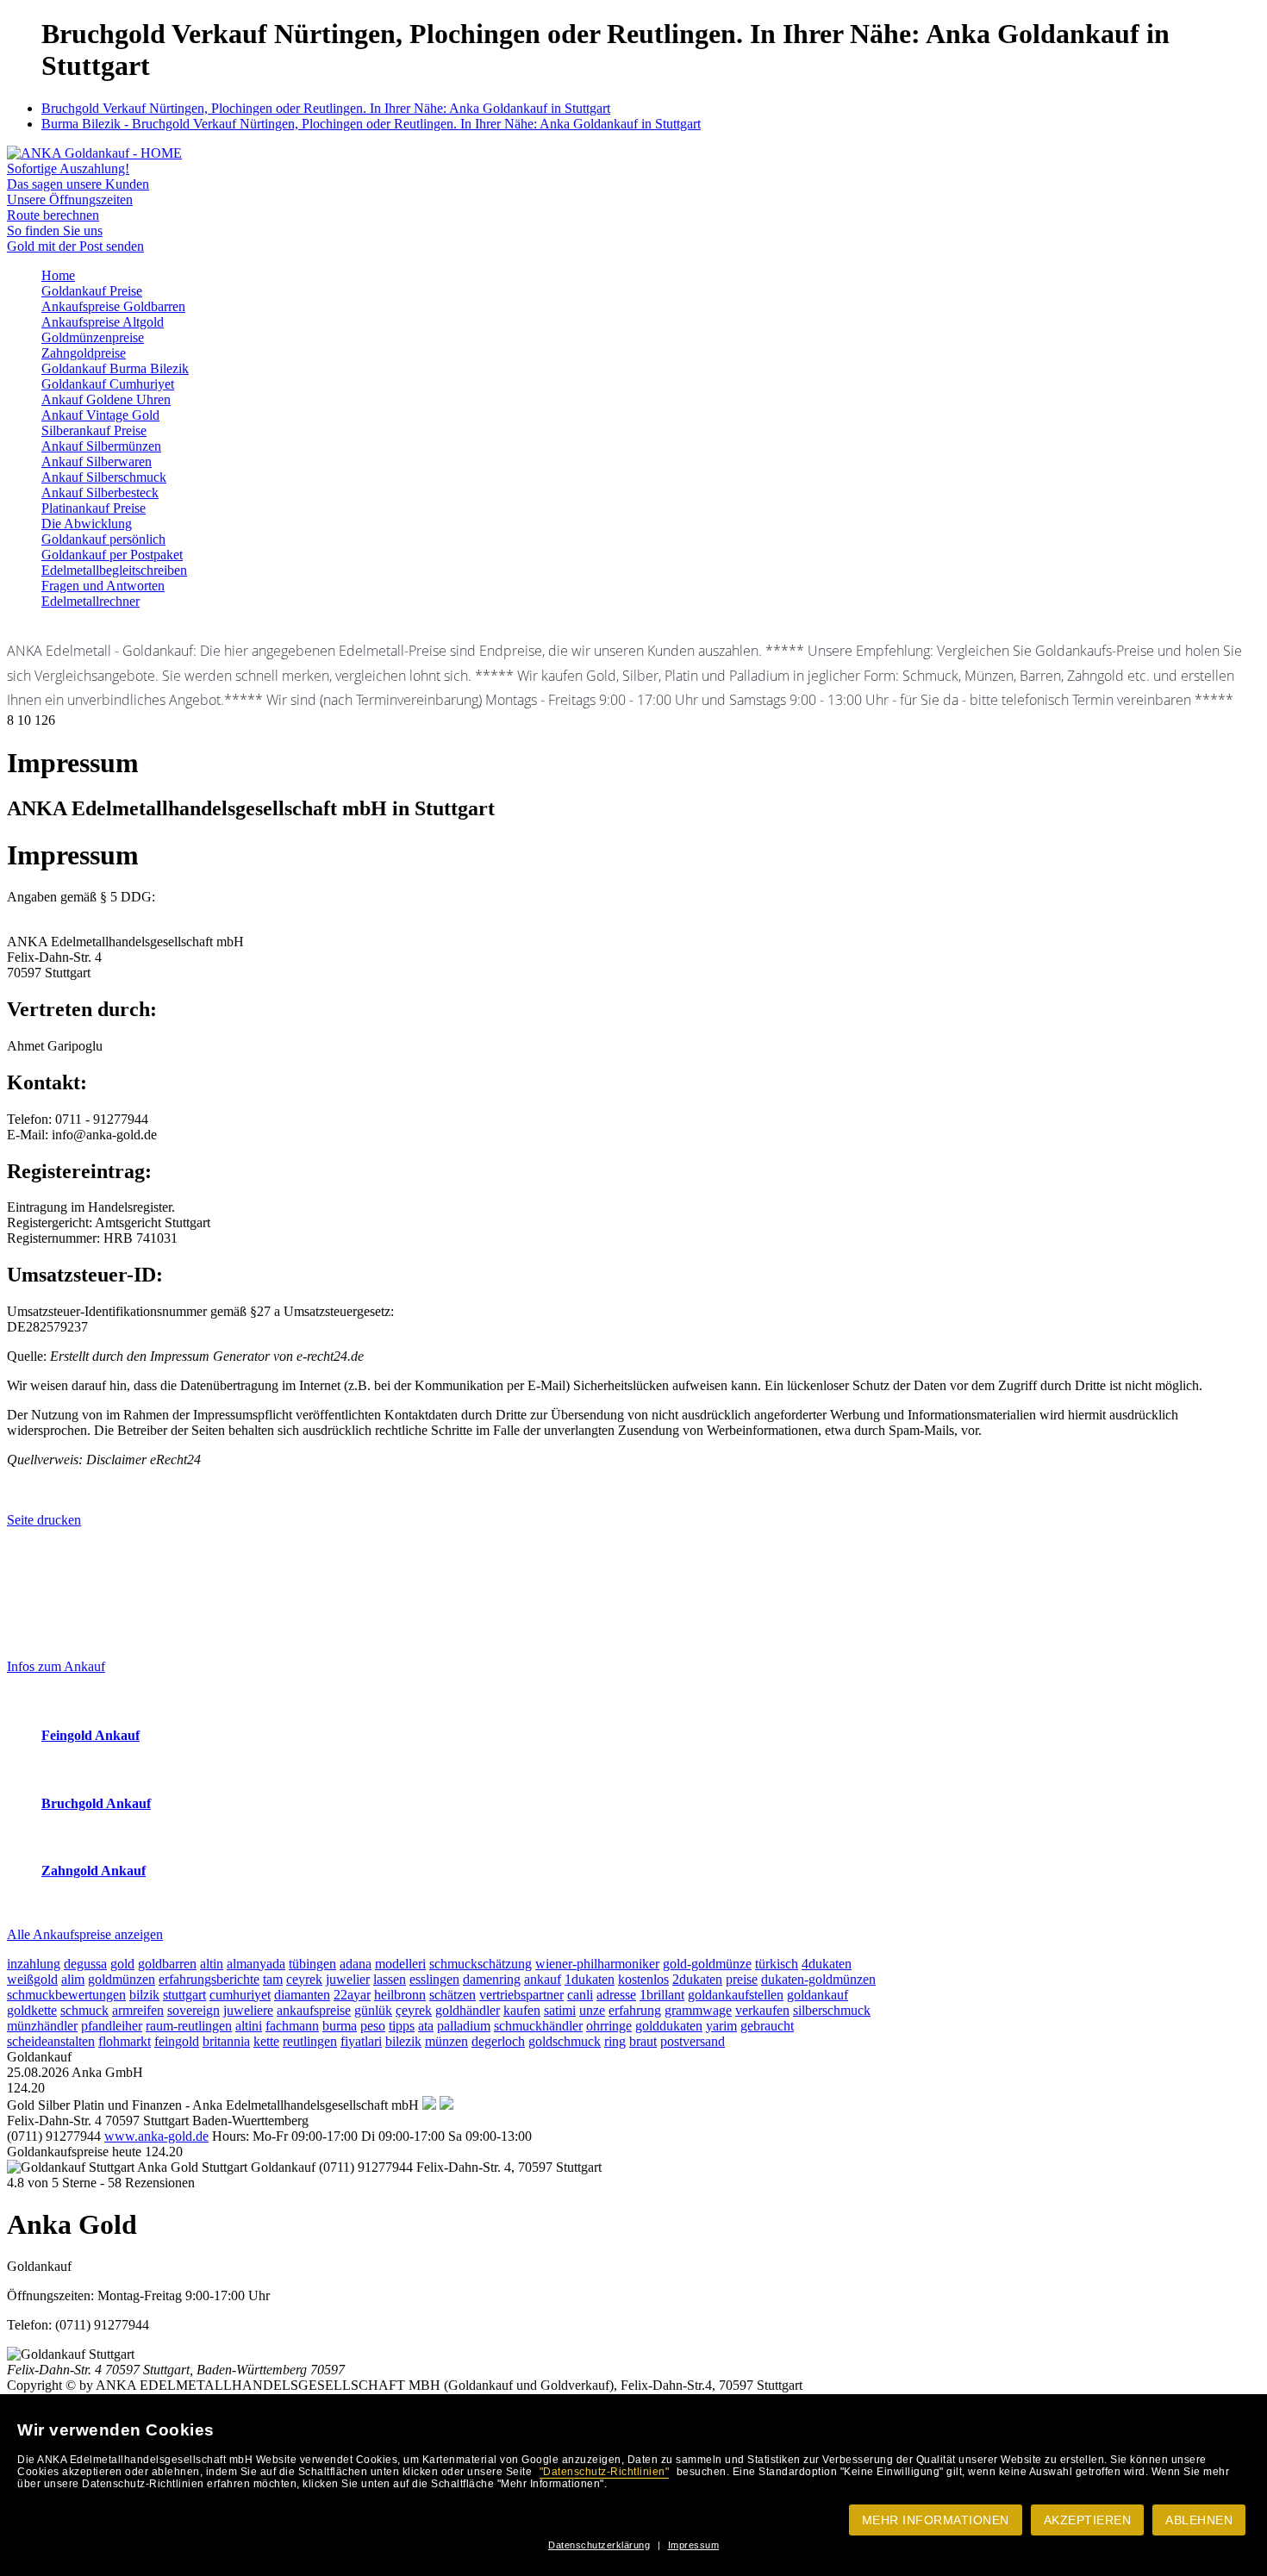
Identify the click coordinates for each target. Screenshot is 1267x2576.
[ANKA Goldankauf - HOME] (94, 153)
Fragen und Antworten (103, 586)
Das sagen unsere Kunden (78, 184)
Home (58, 275)
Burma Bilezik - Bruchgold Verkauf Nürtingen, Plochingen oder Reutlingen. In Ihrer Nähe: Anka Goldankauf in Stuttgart (371, 124)
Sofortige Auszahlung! (68, 168)
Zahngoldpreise (84, 353)
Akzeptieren (1088, 2520)
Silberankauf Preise (94, 430)
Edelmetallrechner (90, 601)
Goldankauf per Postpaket (112, 555)
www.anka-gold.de (156, 2136)
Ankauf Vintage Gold (100, 415)
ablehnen (1199, 2520)
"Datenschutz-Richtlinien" (605, 2472)
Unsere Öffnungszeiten (70, 200)
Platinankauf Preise (94, 508)
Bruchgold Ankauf (96, 1803)
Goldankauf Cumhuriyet (108, 384)
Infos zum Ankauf (56, 1666)
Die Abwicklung (87, 524)
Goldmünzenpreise (93, 337)
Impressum (694, 2545)
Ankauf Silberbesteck (100, 493)
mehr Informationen (936, 2520)
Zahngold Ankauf (94, 1871)
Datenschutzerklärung (599, 2545)
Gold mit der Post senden (75, 246)
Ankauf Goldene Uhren (106, 399)
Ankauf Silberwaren (97, 462)
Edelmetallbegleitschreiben (114, 570)
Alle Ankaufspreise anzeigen (85, 1934)
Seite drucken (44, 1520)
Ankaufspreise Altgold (103, 322)
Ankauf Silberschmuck (104, 477)
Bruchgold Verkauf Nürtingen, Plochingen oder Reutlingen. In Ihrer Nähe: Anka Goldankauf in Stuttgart (326, 108)
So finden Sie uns (55, 231)
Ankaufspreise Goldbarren (113, 306)
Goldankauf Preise (92, 291)
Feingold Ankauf (90, 1735)
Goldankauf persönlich (103, 539)
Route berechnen (53, 215)
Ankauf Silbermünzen (101, 446)
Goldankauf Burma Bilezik (115, 368)
